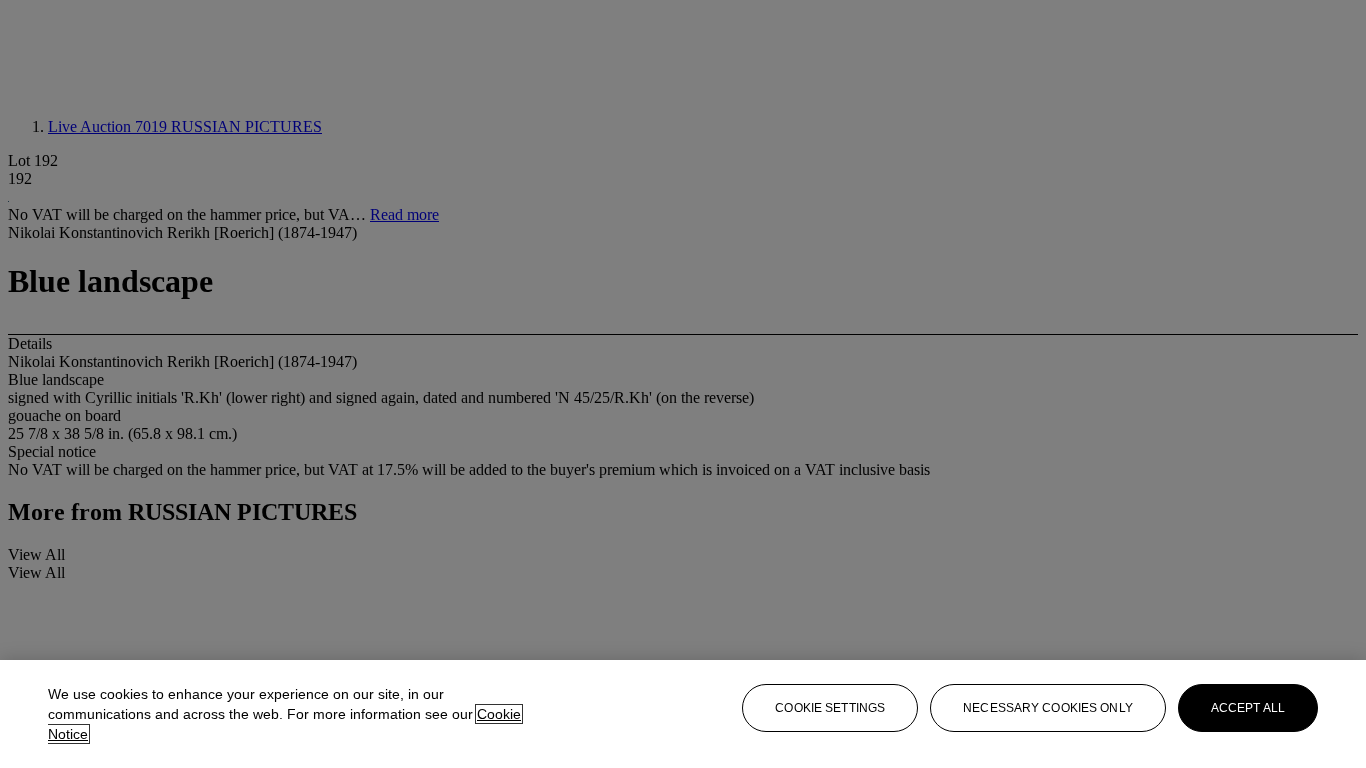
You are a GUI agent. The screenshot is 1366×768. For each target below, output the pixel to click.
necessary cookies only (1048, 708)
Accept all (1248, 708)
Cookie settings (830, 708)
